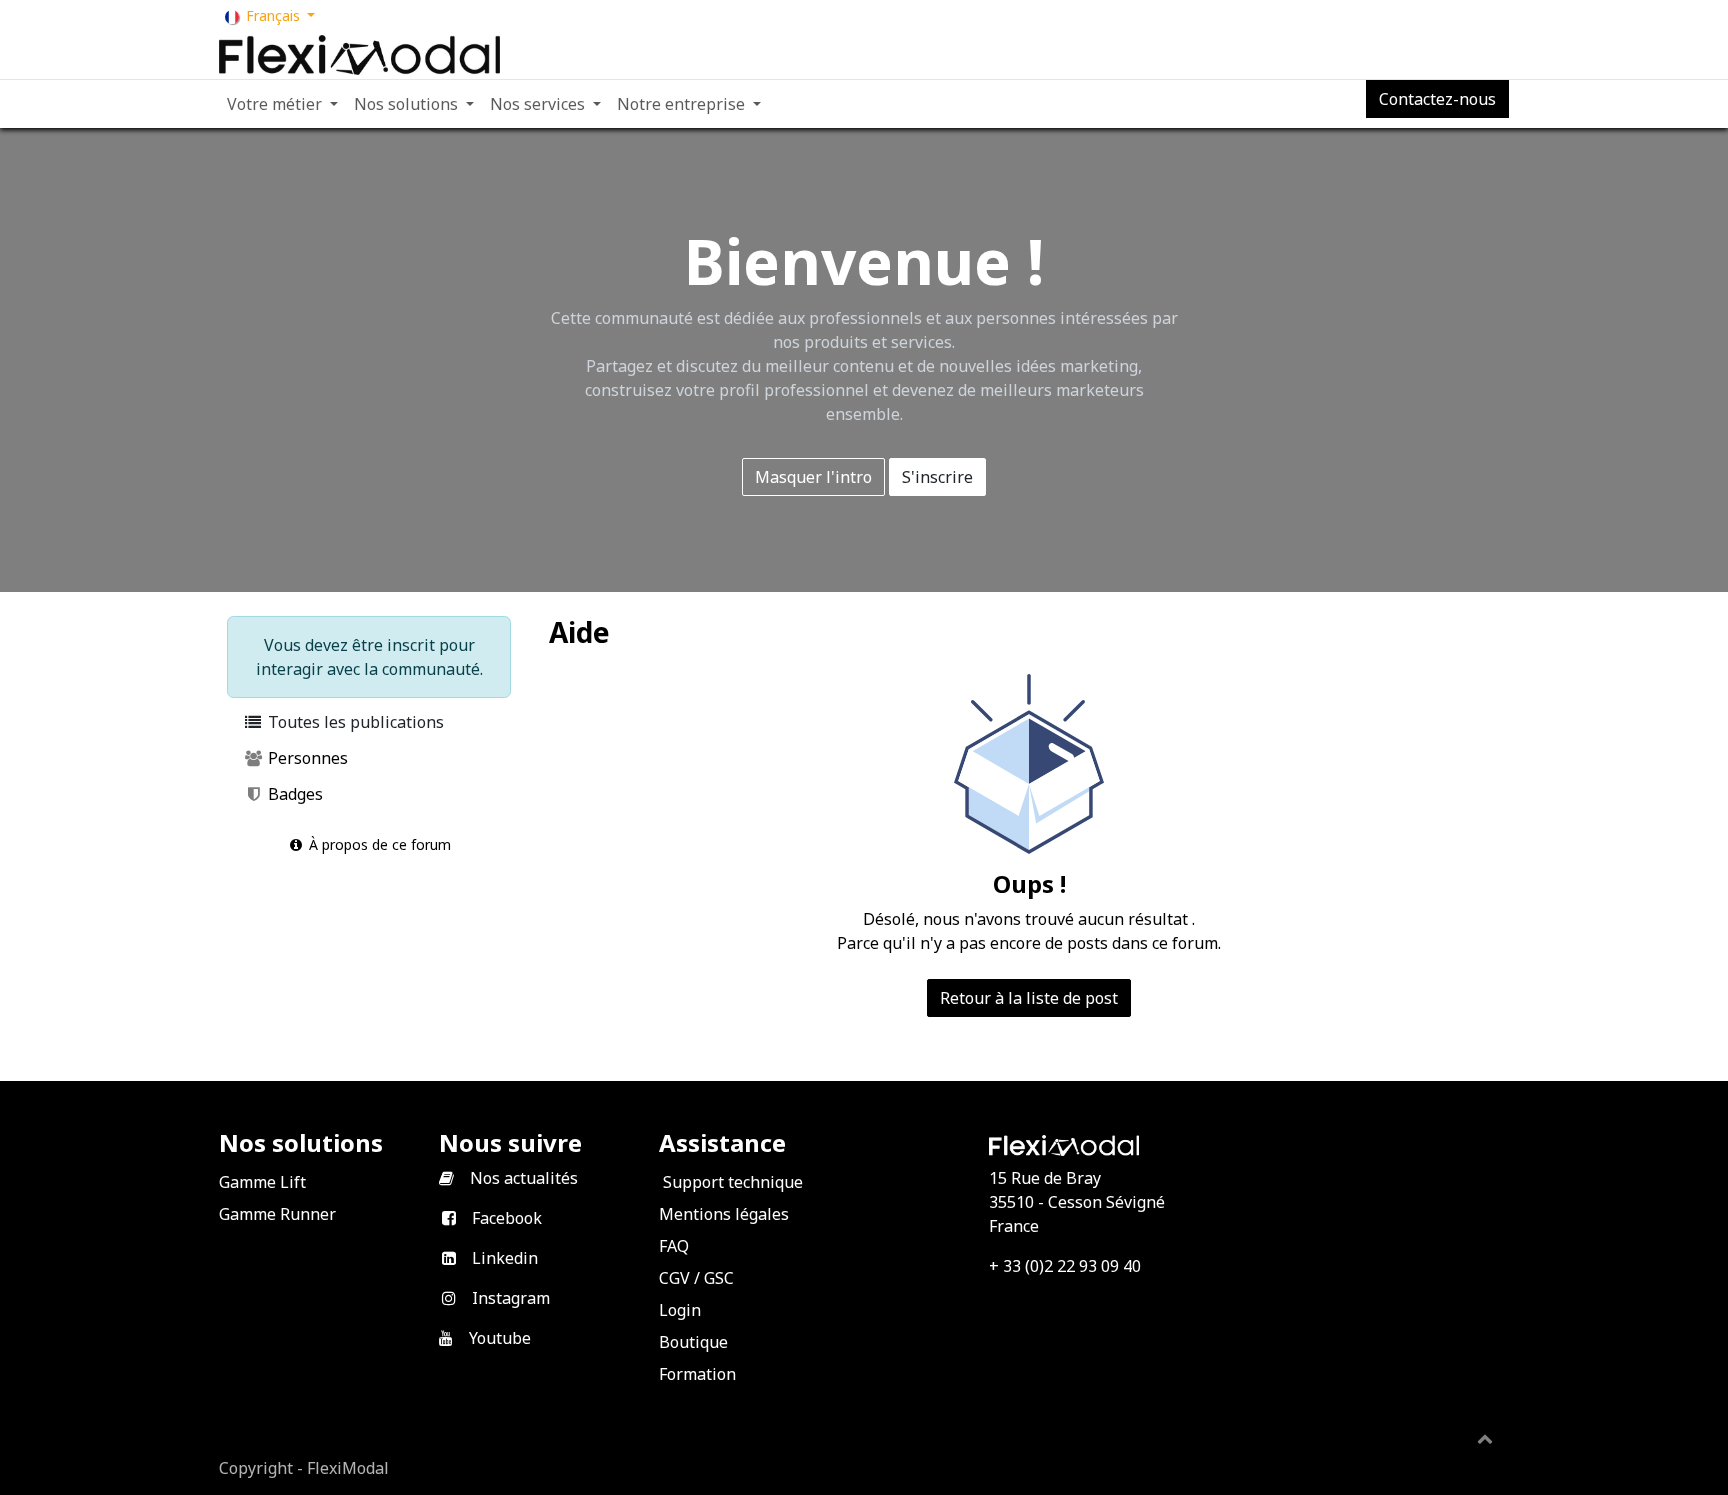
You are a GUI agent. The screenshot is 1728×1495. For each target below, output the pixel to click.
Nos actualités (524, 1178)
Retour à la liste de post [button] (1029, 998)
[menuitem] (282, 104)
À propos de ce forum (378, 844)
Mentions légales (724, 1214)
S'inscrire (937, 477)
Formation (697, 1374)
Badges (293, 794)
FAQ (674, 1246)
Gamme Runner (277, 1214)
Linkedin (505, 1258)
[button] (1485, 1438)
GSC (719, 1278)
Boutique (693, 1342)
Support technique (733, 1182)
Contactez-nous (1437, 99)
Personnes (306, 758)
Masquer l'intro (813, 477)
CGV (674, 1278)
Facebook (507, 1218)
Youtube (500, 1338)
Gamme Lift (262, 1182)
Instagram (511, 1298)
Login (680, 1310)
